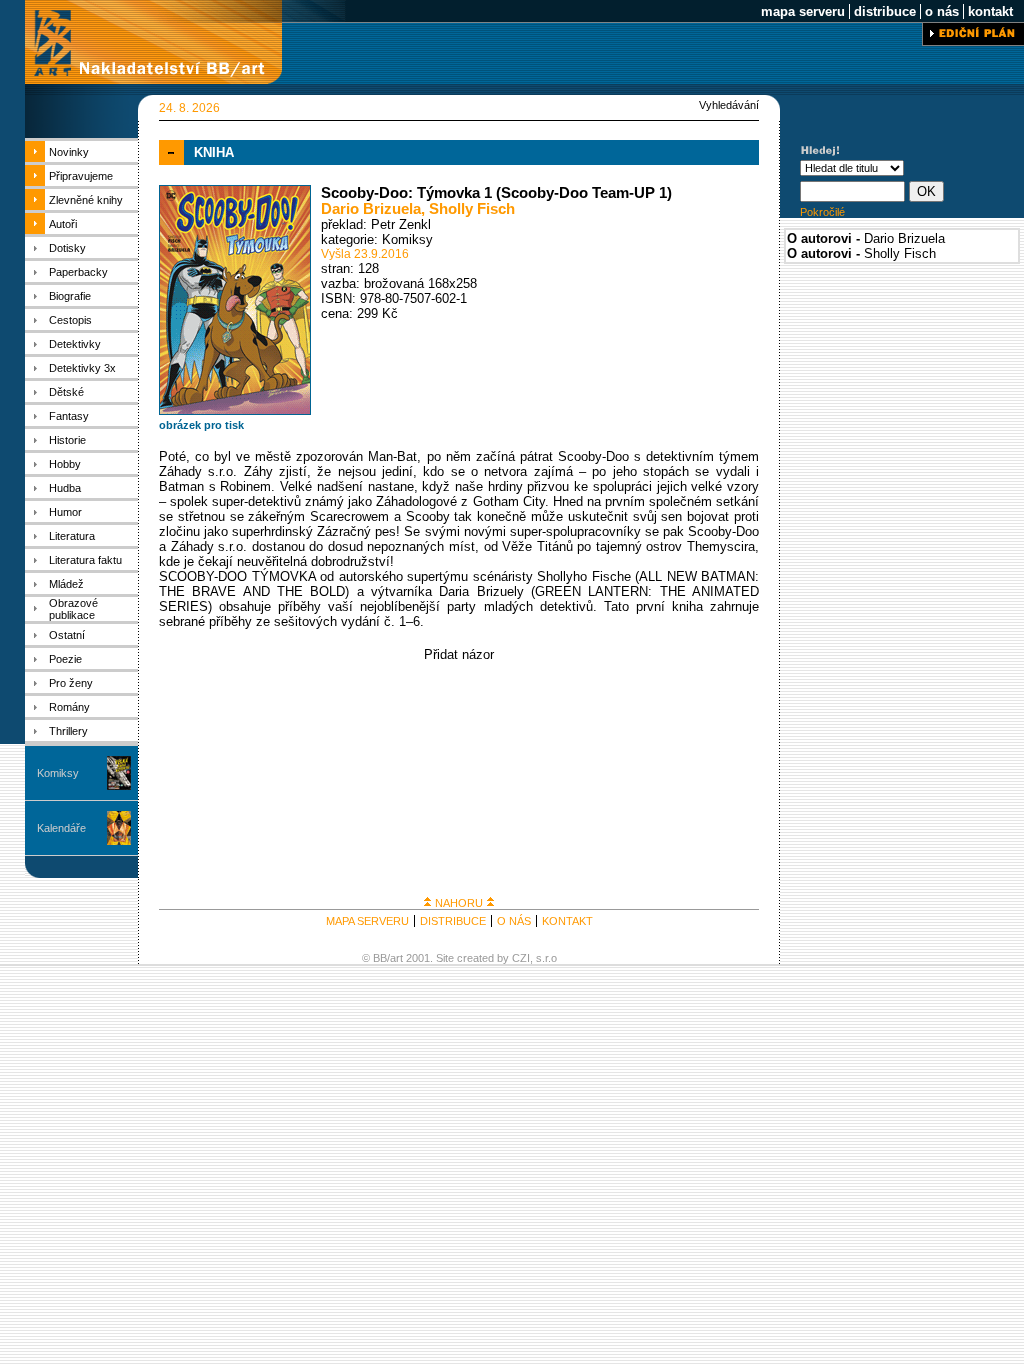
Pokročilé (822, 212)
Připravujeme (81, 176)
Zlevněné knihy (86, 200)
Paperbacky (78, 272)
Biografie (70, 296)
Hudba (65, 488)
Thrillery (68, 731)
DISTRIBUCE (453, 921)
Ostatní (67, 635)
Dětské (66, 392)
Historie (67, 440)
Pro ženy (71, 683)
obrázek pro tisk (201, 425)
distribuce (885, 11)
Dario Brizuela (371, 209)
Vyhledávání (729, 105)
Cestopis (70, 320)
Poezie (65, 659)
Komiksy (58, 773)
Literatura (72, 536)
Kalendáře (61, 828)
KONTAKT (567, 921)
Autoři (63, 224)
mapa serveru (803, 11)
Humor (65, 512)
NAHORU (459, 903)
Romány (69, 707)
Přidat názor (459, 654)
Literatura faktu (85, 560)
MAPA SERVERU (367, 921)
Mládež (66, 584)
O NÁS (514, 921)
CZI (521, 958)
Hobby (65, 464)
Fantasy (69, 416)
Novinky (69, 152)
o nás (942, 11)
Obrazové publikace (73, 609)
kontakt (990, 11)
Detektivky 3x (82, 368)
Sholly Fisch (472, 209)
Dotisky (67, 248)
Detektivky (75, 344)
